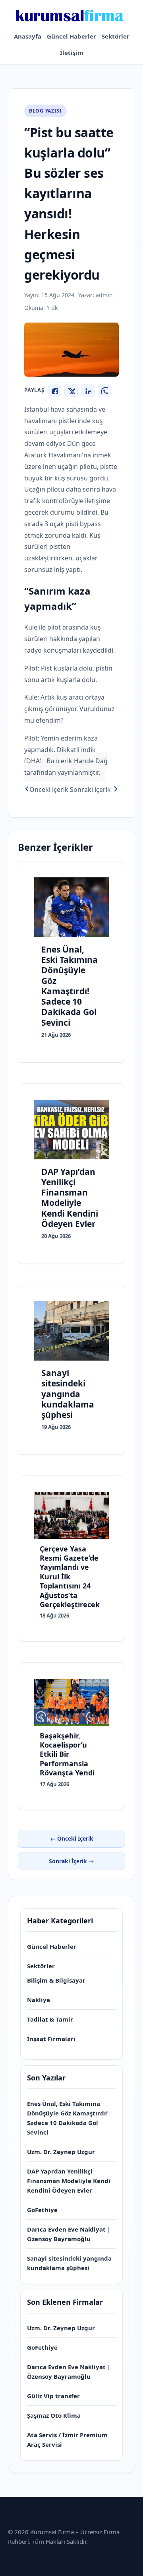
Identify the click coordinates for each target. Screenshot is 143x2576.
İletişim (72, 52)
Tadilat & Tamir (50, 2019)
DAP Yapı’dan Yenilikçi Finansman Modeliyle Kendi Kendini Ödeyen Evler (69, 2181)
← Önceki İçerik (72, 1838)
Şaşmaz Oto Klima (54, 2415)
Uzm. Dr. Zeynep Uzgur (61, 2152)
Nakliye (39, 2000)
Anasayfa (28, 36)
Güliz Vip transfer (53, 2396)
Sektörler (116, 36)
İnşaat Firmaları (51, 2039)
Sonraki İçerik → (71, 1861)
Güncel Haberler (71, 36)
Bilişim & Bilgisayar (56, 1980)
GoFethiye (42, 2210)
